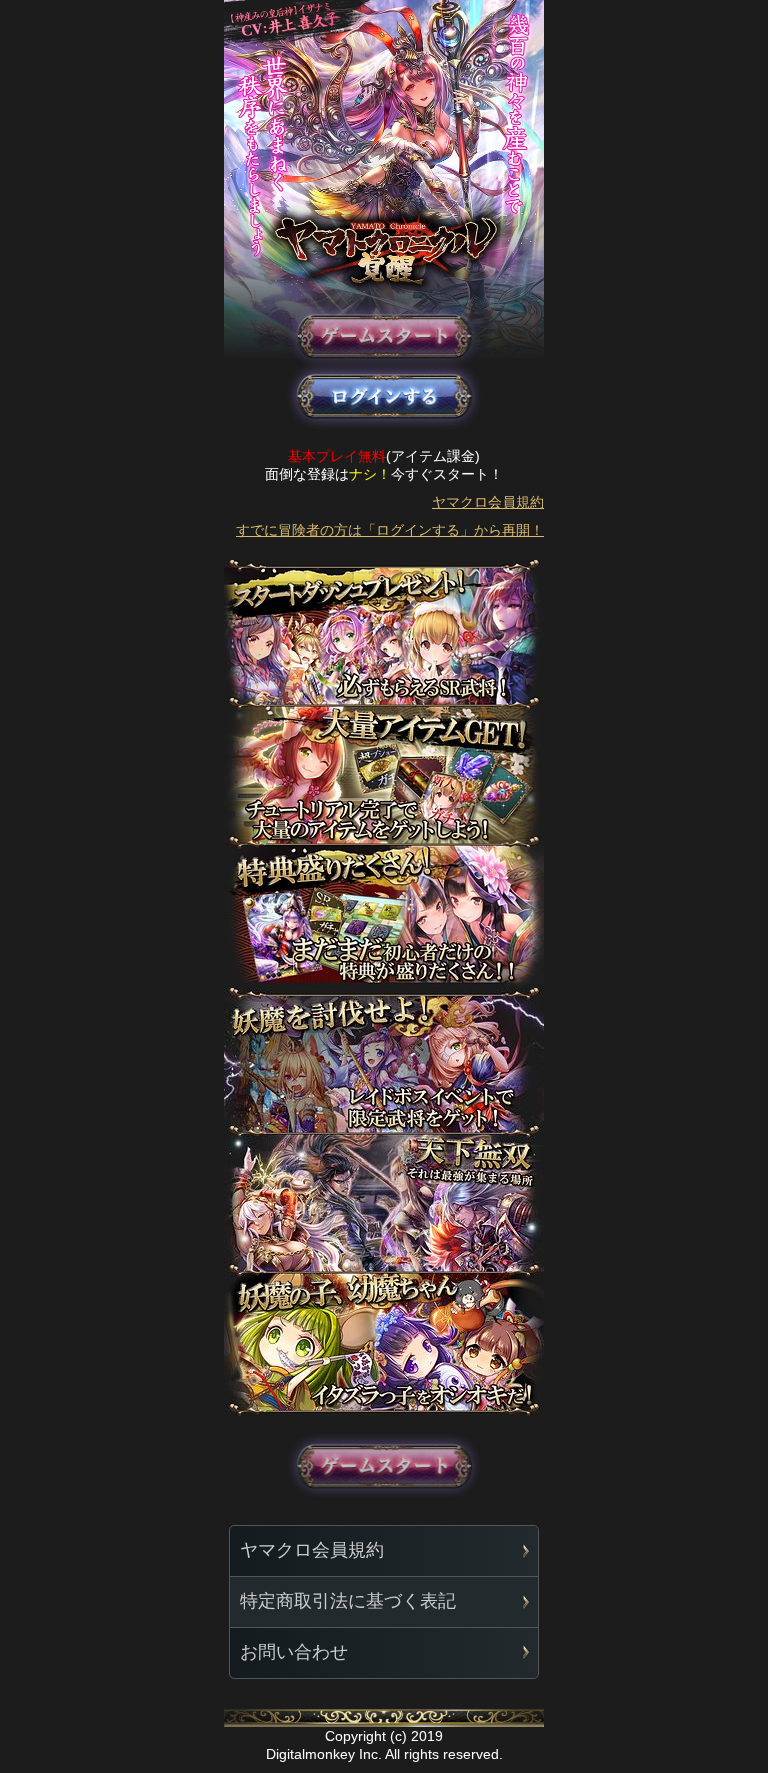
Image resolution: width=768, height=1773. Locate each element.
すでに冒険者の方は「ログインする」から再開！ (390, 530)
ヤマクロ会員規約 (488, 502)
